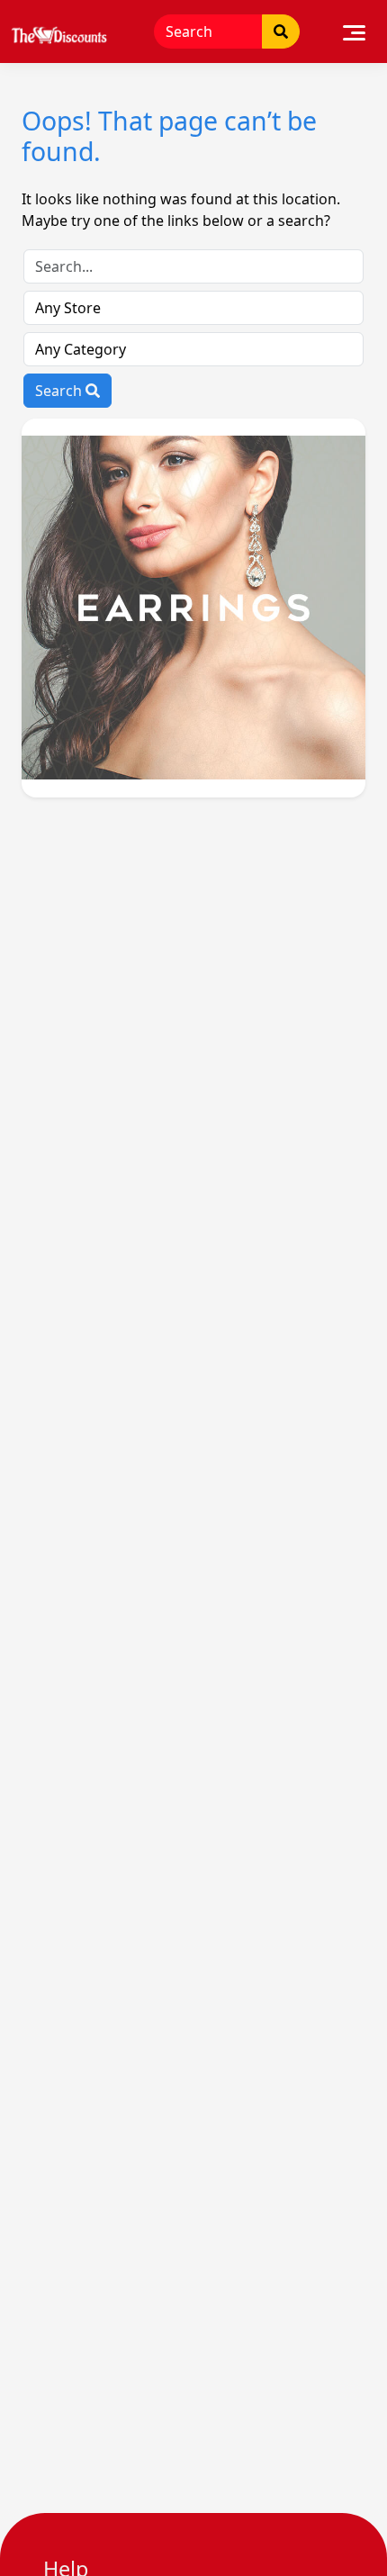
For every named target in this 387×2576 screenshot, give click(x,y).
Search (60, 391)
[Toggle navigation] (354, 32)
